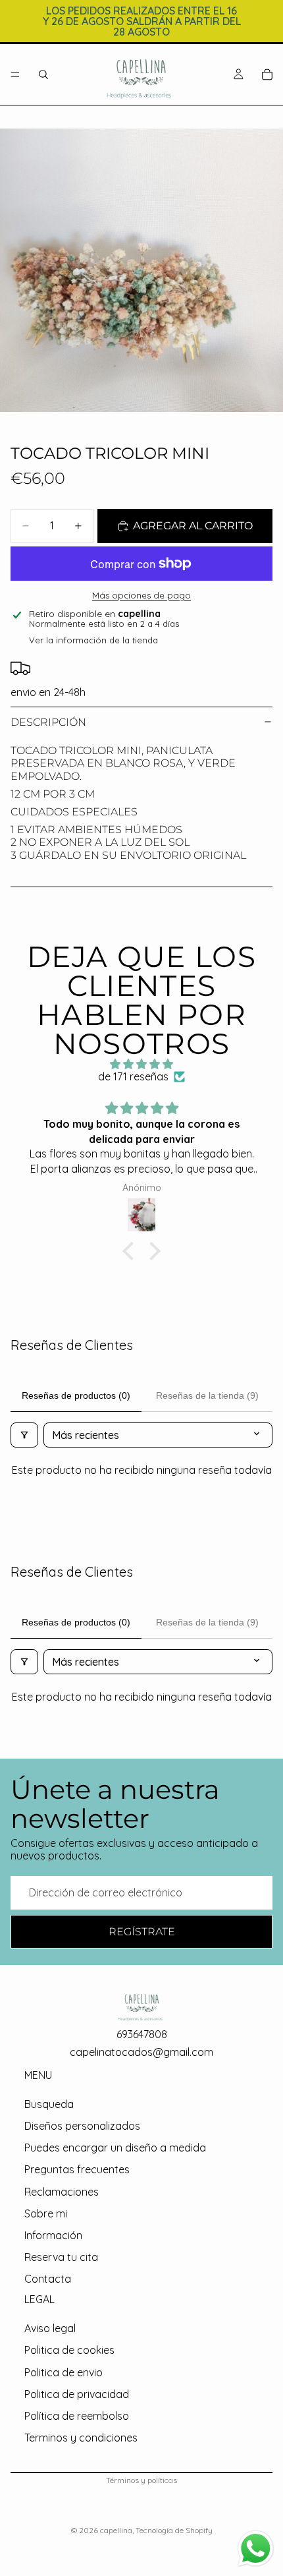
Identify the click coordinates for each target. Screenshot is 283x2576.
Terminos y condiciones (81, 2438)
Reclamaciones (62, 2192)
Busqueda (49, 2104)
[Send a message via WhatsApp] (256, 2549)
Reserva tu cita (61, 2257)
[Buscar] (43, 74)
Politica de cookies (69, 2350)
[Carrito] (267, 74)
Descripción (48, 722)
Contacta (48, 2279)
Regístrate (142, 1932)
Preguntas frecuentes (77, 2170)
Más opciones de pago (141, 595)
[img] (141, 1064)
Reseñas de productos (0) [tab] (76, 1395)
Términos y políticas (141, 2480)
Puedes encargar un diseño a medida (115, 2148)
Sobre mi (46, 2213)
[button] (132, 1250)
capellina (116, 2530)
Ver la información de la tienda (93, 640)
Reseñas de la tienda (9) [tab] (207, 1395)
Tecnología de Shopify (174, 2530)
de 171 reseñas (133, 1077)
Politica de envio (64, 2372)
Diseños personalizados (82, 2126)
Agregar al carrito (193, 526)
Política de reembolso (77, 2416)
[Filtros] (24, 1435)
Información (53, 2235)
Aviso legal (50, 2328)
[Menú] (15, 74)
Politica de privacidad (77, 2394)
